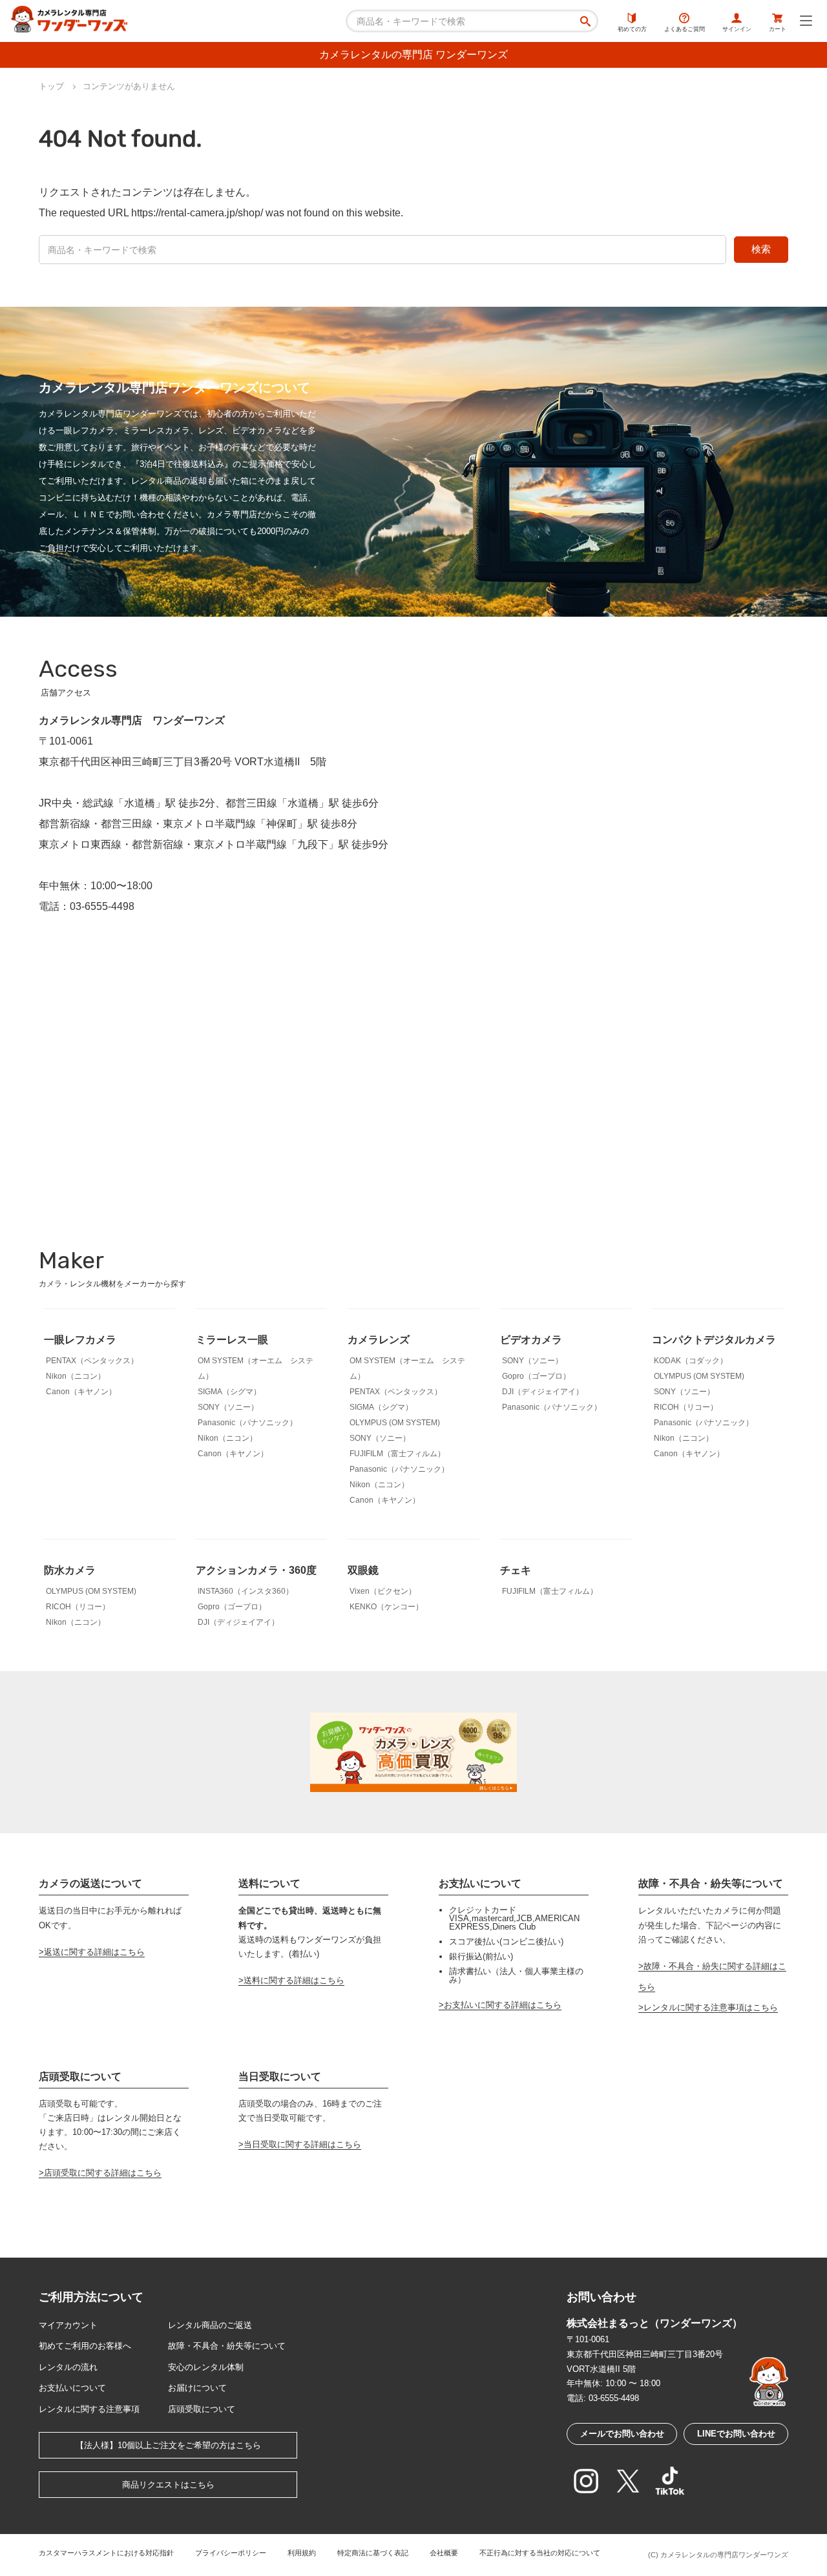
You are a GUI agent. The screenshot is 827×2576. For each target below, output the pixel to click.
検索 (761, 249)
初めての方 (632, 29)
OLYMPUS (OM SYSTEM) (395, 1423)
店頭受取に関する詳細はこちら (103, 2173)
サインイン (737, 29)
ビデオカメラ (531, 1340)
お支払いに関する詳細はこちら (503, 2005)
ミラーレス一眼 (232, 1340)
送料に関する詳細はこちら (294, 1980)
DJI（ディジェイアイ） (543, 1392)
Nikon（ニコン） (76, 1376)
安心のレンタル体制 (206, 2367)
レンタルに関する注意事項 (89, 2409)
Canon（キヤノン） (81, 1392)
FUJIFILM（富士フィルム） (397, 1454)
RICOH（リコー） (686, 1407)
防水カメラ (70, 1570)
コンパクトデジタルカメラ (714, 1340)
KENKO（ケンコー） (386, 1607)
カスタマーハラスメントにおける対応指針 (106, 2553)
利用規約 (302, 2553)
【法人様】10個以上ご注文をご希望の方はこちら (168, 2445)
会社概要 (444, 2553)
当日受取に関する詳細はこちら (302, 2144)
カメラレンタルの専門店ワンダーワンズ (724, 2555)
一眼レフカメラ (80, 1340)
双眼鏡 (363, 1570)
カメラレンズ (379, 1340)
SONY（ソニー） (228, 1407)
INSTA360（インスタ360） (246, 1591)
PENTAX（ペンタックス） (92, 1361)
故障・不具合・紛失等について (227, 2346)
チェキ (516, 1570)
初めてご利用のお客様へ (85, 2346)
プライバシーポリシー (231, 2553)
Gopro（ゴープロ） (536, 1376)
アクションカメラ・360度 (256, 1570)
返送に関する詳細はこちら (94, 1952)
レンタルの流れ (68, 2367)
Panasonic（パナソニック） (247, 1423)
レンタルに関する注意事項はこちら (711, 2007)
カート (778, 29)
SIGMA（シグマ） (229, 1392)
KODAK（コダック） (691, 1361)
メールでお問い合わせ (622, 2434)
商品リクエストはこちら (168, 2485)
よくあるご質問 (685, 29)
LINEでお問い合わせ (736, 2434)
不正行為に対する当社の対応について (540, 2553)
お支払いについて (72, 2388)
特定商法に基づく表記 (373, 2553)
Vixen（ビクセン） (383, 1591)
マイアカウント (68, 2325)
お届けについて (197, 2388)
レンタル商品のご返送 (210, 2325)
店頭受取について (202, 2409)
